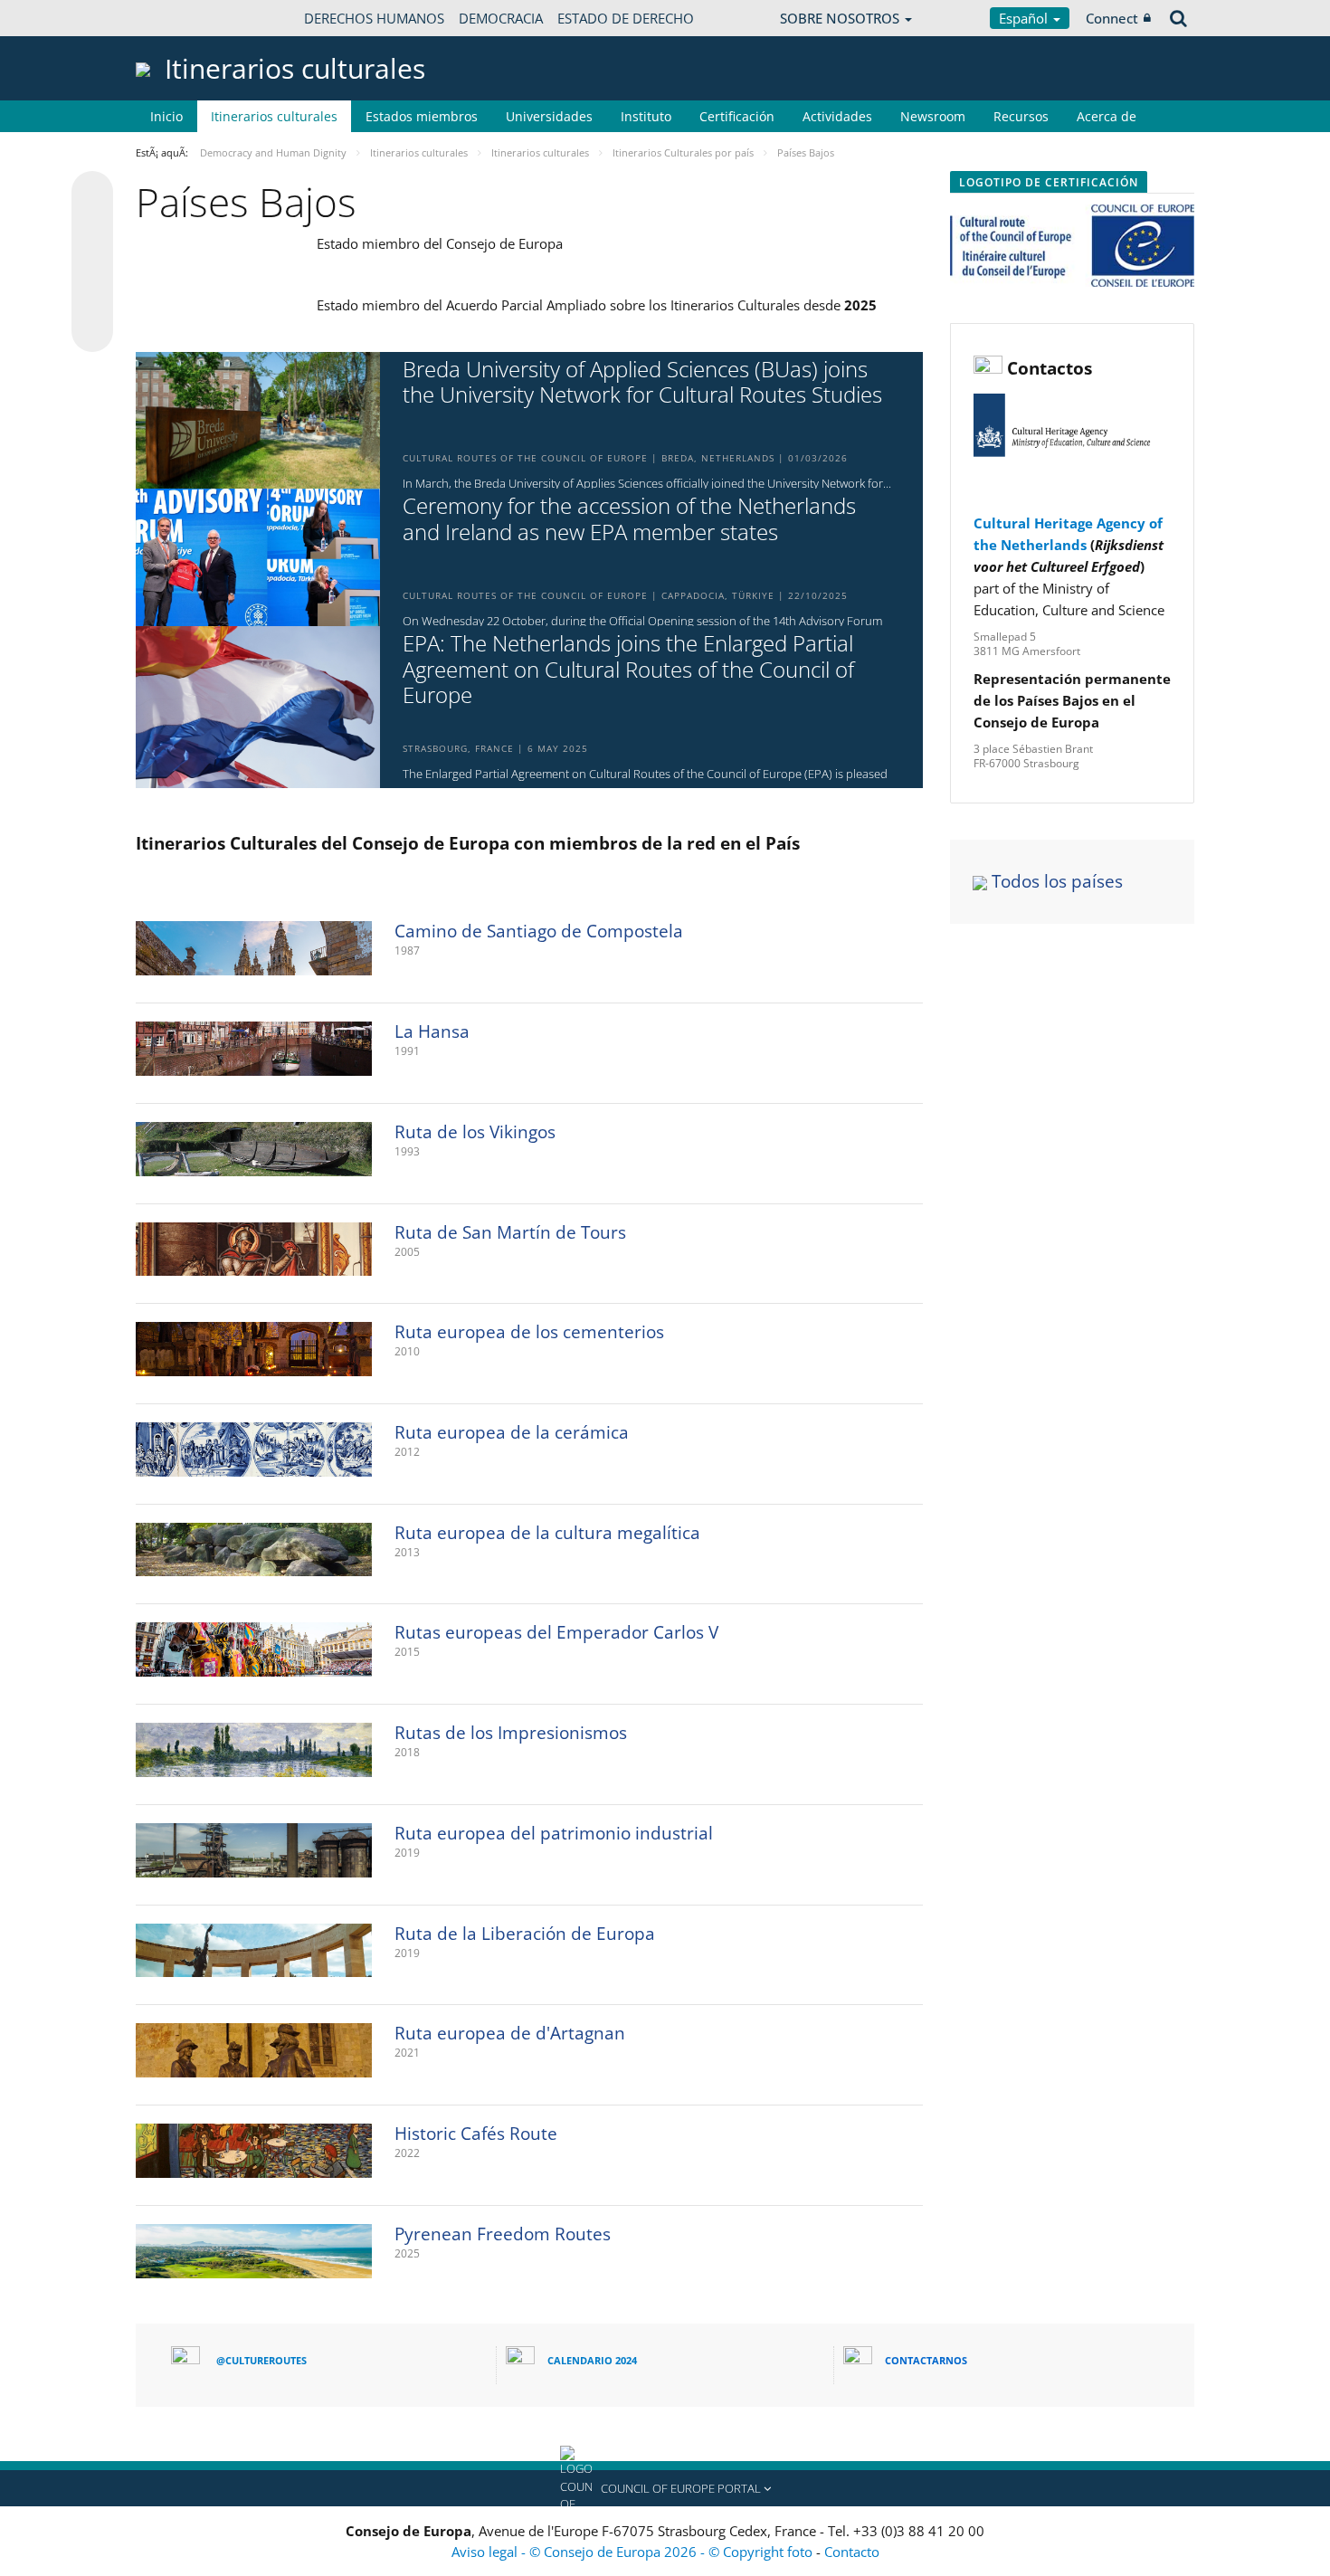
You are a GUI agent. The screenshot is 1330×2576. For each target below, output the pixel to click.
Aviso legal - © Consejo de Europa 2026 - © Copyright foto (634, 2552)
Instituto (646, 116)
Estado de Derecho (626, 18)
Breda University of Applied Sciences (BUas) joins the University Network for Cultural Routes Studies (642, 383)
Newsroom (933, 116)
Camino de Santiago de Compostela (539, 931)
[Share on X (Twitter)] (92, 228)
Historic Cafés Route (476, 2134)
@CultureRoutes (261, 2360)
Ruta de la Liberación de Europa (525, 1934)
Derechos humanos (374, 18)
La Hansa (432, 1031)
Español (1025, 18)
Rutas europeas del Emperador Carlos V (556, 1632)
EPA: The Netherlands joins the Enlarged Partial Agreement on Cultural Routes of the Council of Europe (628, 670)
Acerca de (1107, 116)
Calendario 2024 (592, 2360)
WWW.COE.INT (181, 18)
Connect (1112, 18)
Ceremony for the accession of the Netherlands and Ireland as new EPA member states (629, 519)
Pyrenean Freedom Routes (503, 2234)
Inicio (166, 116)
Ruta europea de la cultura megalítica (547, 1533)
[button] (665, 2488)
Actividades (837, 116)
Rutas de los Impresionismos (511, 1733)
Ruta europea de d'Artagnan (510, 2033)
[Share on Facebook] (92, 262)
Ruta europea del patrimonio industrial (554, 1833)
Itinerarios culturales (274, 116)
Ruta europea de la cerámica (512, 1432)
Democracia (501, 18)
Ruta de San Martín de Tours (510, 1232)
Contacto (852, 2552)
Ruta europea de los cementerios (529, 1332)
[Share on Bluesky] (92, 194)
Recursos (1021, 116)
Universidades (549, 116)
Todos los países (1057, 881)
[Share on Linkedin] (92, 297)
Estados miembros (422, 116)
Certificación (737, 116)
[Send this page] (92, 331)
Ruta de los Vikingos (475, 1132)
